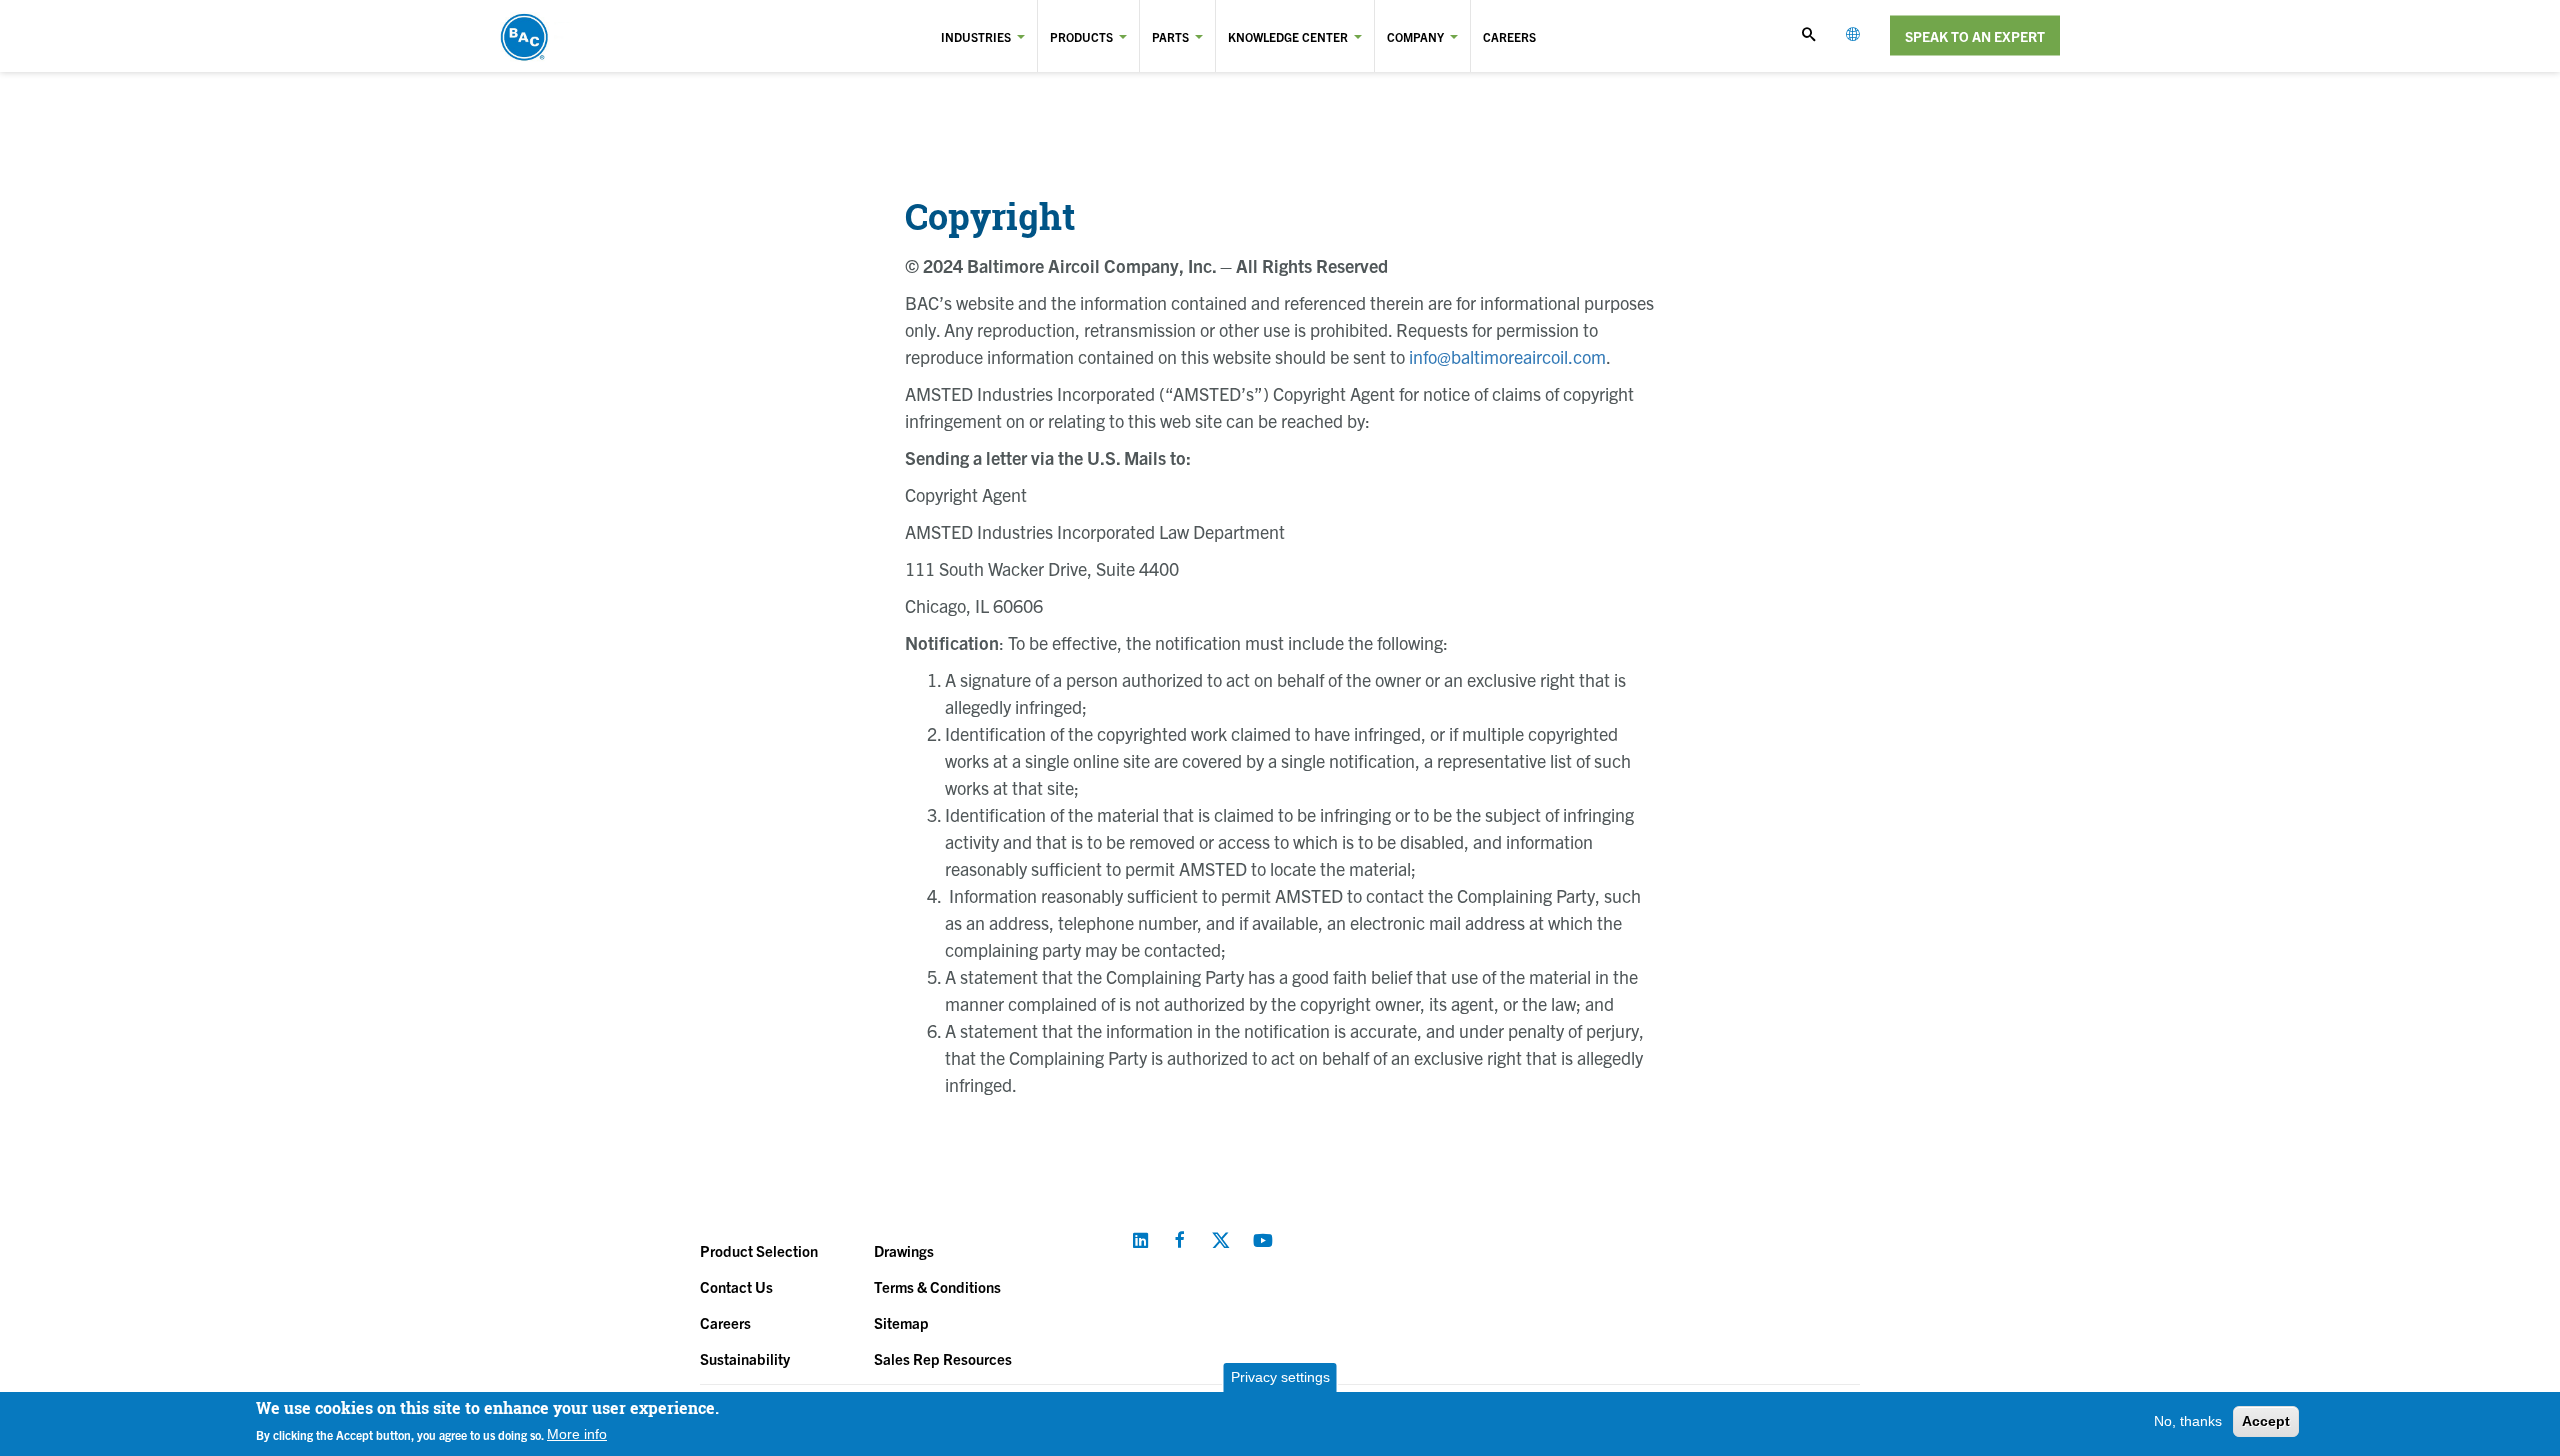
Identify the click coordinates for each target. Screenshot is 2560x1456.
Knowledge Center (1288, 36)
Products (1081, 36)
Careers (1509, 36)
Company (1415, 36)
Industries (976, 36)
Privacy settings (1280, 1377)
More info (577, 1434)
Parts (1170, 36)
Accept (2266, 1421)
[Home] (578, 36)
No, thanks (2188, 1421)
